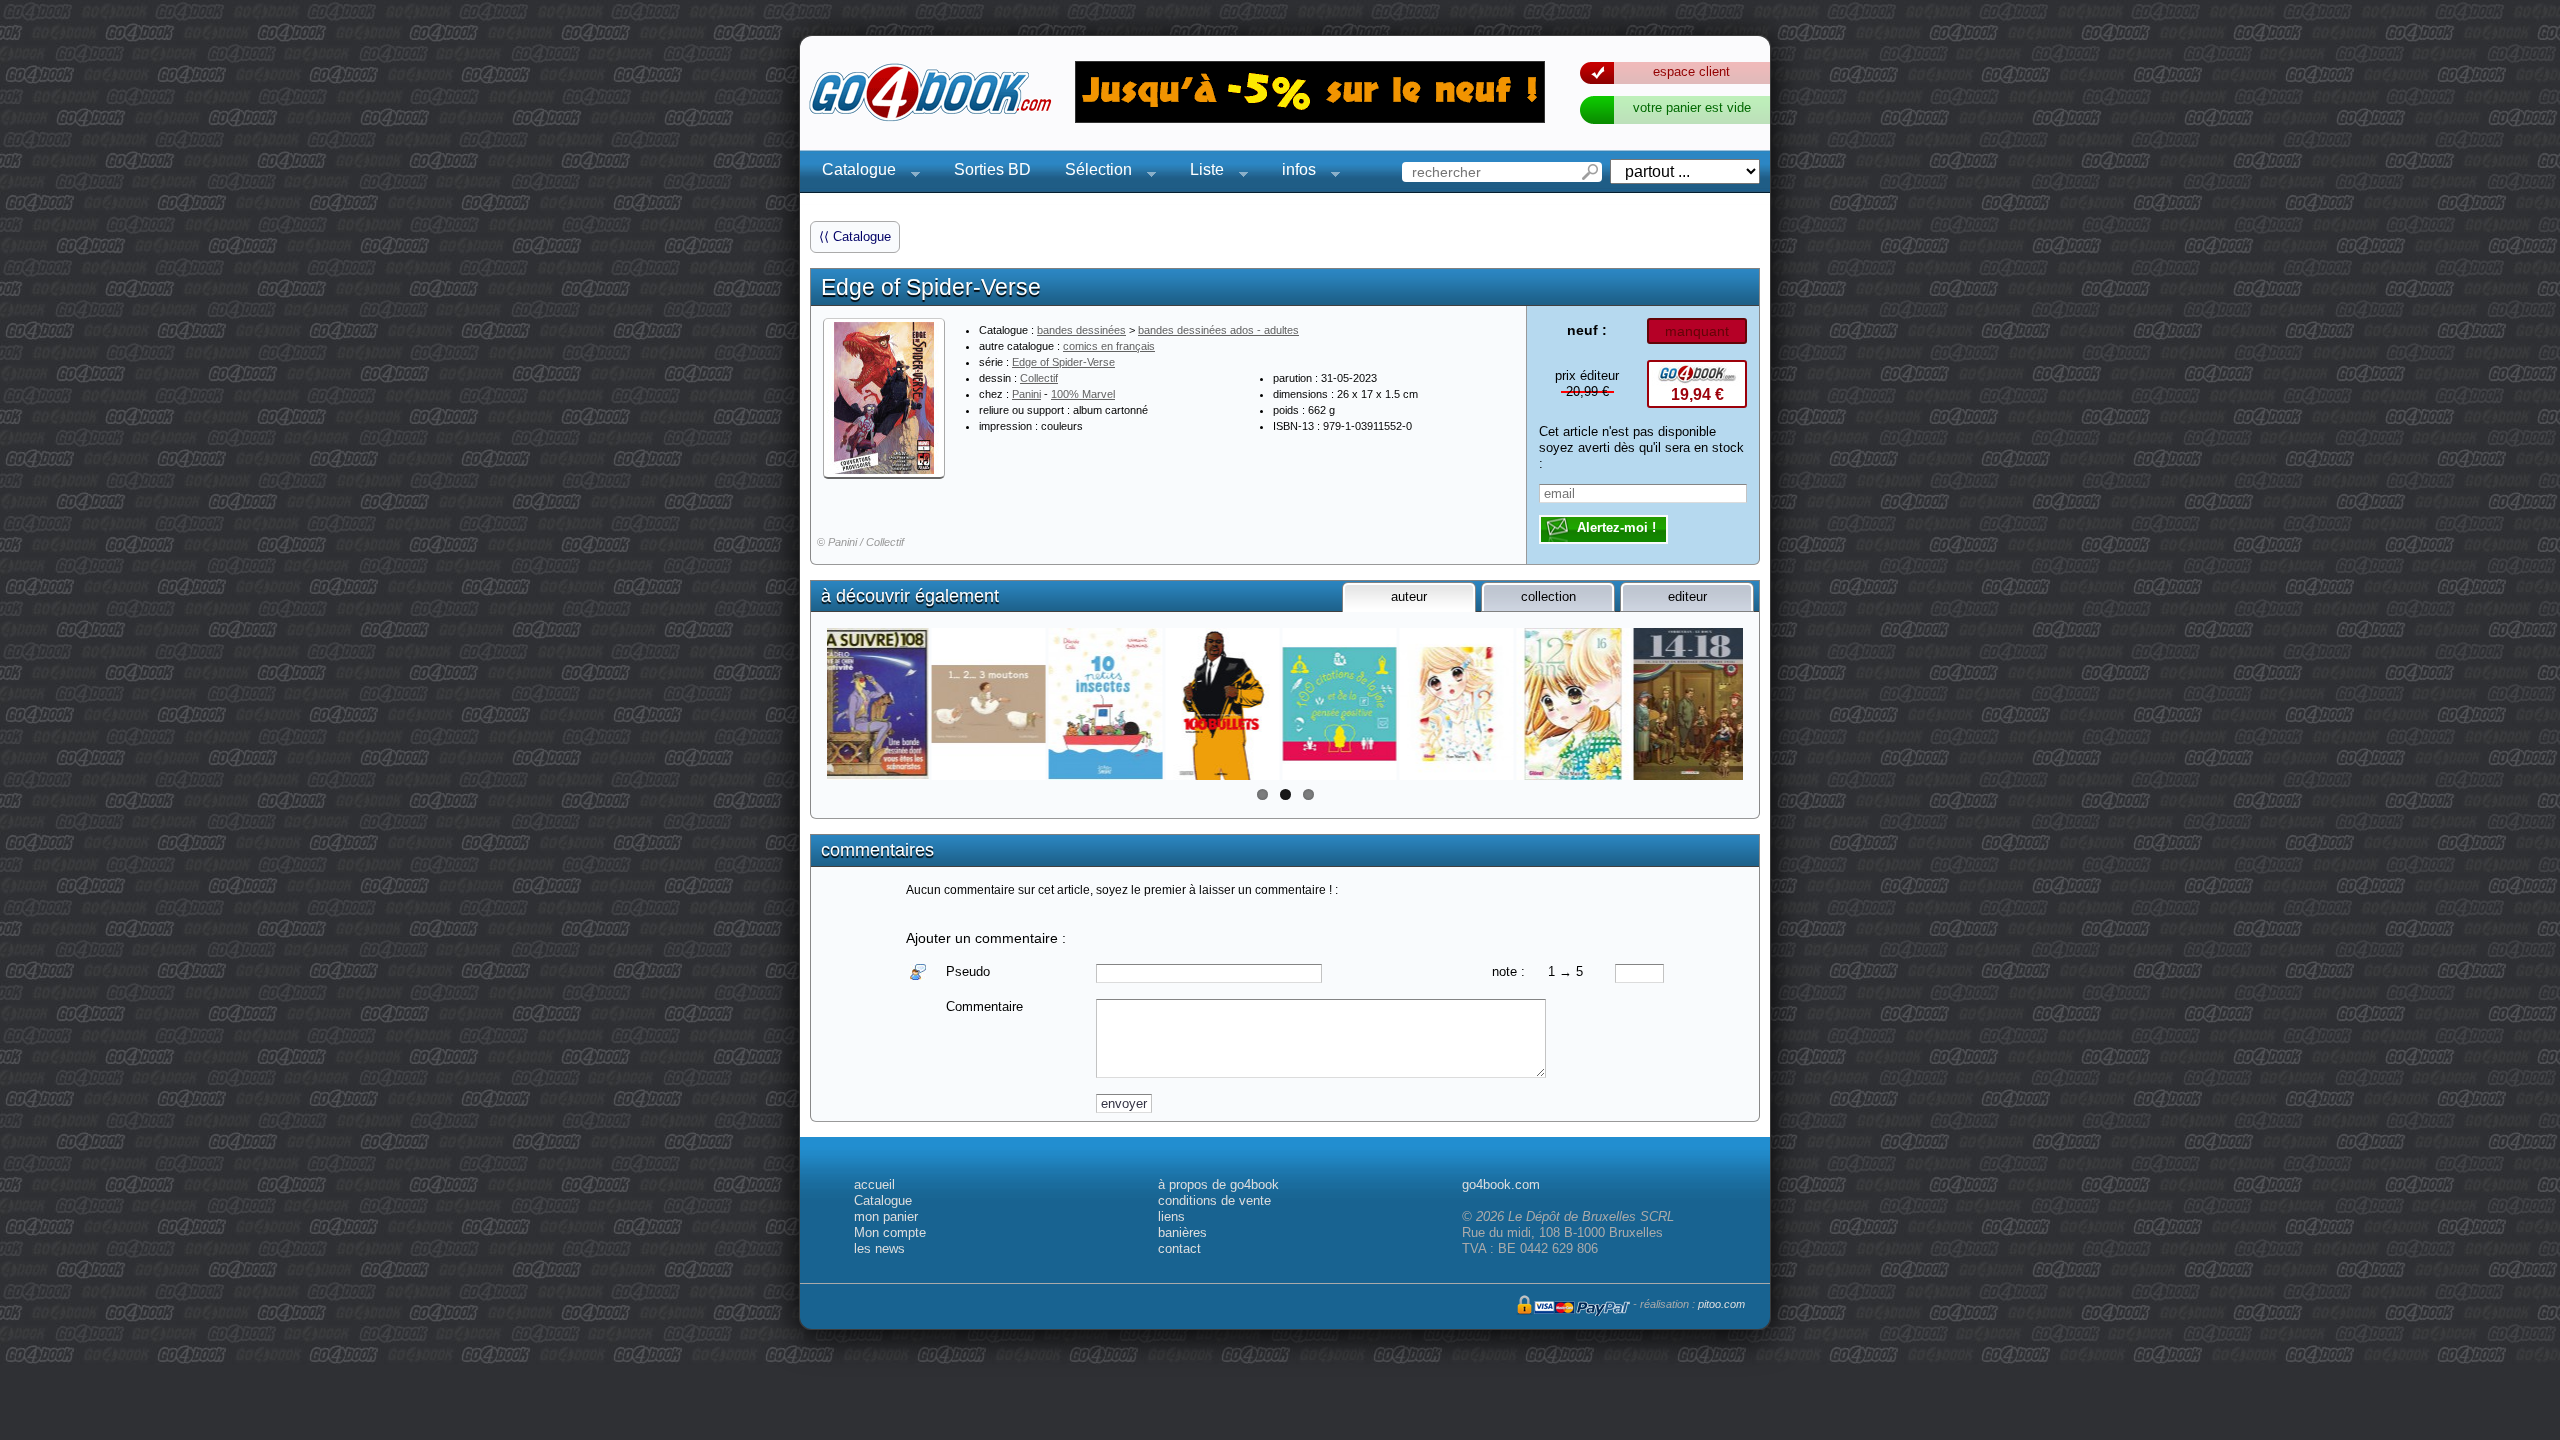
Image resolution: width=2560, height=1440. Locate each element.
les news (879, 1248)
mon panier (886, 1216)
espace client (1691, 71)
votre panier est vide (1692, 107)
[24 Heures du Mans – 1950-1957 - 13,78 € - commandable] (1456, 704)
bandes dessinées (1081, 330)
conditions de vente (1214, 1200)
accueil (874, 1184)
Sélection (1092, 172)
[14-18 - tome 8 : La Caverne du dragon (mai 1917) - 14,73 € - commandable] (988, 704)
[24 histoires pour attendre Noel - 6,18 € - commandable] (1690, 704)
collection (1548, 596)
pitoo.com (1721, 1304)
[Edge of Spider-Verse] (884, 398)
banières (1182, 1232)
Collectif (1039, 378)
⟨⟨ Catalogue (855, 236)
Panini (1026, 394)
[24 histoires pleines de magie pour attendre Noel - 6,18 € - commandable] (1573, 704)
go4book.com (1501, 1184)
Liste (1201, 172)
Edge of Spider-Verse (1063, 362)
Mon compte (890, 1232)
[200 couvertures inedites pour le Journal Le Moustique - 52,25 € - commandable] (1222, 704)
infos (1293, 172)
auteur (1409, 596)
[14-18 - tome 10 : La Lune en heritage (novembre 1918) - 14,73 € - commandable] (871, 704)
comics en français (1109, 346)
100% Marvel (1083, 394)
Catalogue (853, 172)
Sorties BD (992, 169)
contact (1179, 1248)
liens (1171, 1216)
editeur (1687, 596)
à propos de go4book (1218, 1184)
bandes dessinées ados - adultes (1218, 330)
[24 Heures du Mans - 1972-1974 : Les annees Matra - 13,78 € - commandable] (1339, 704)
